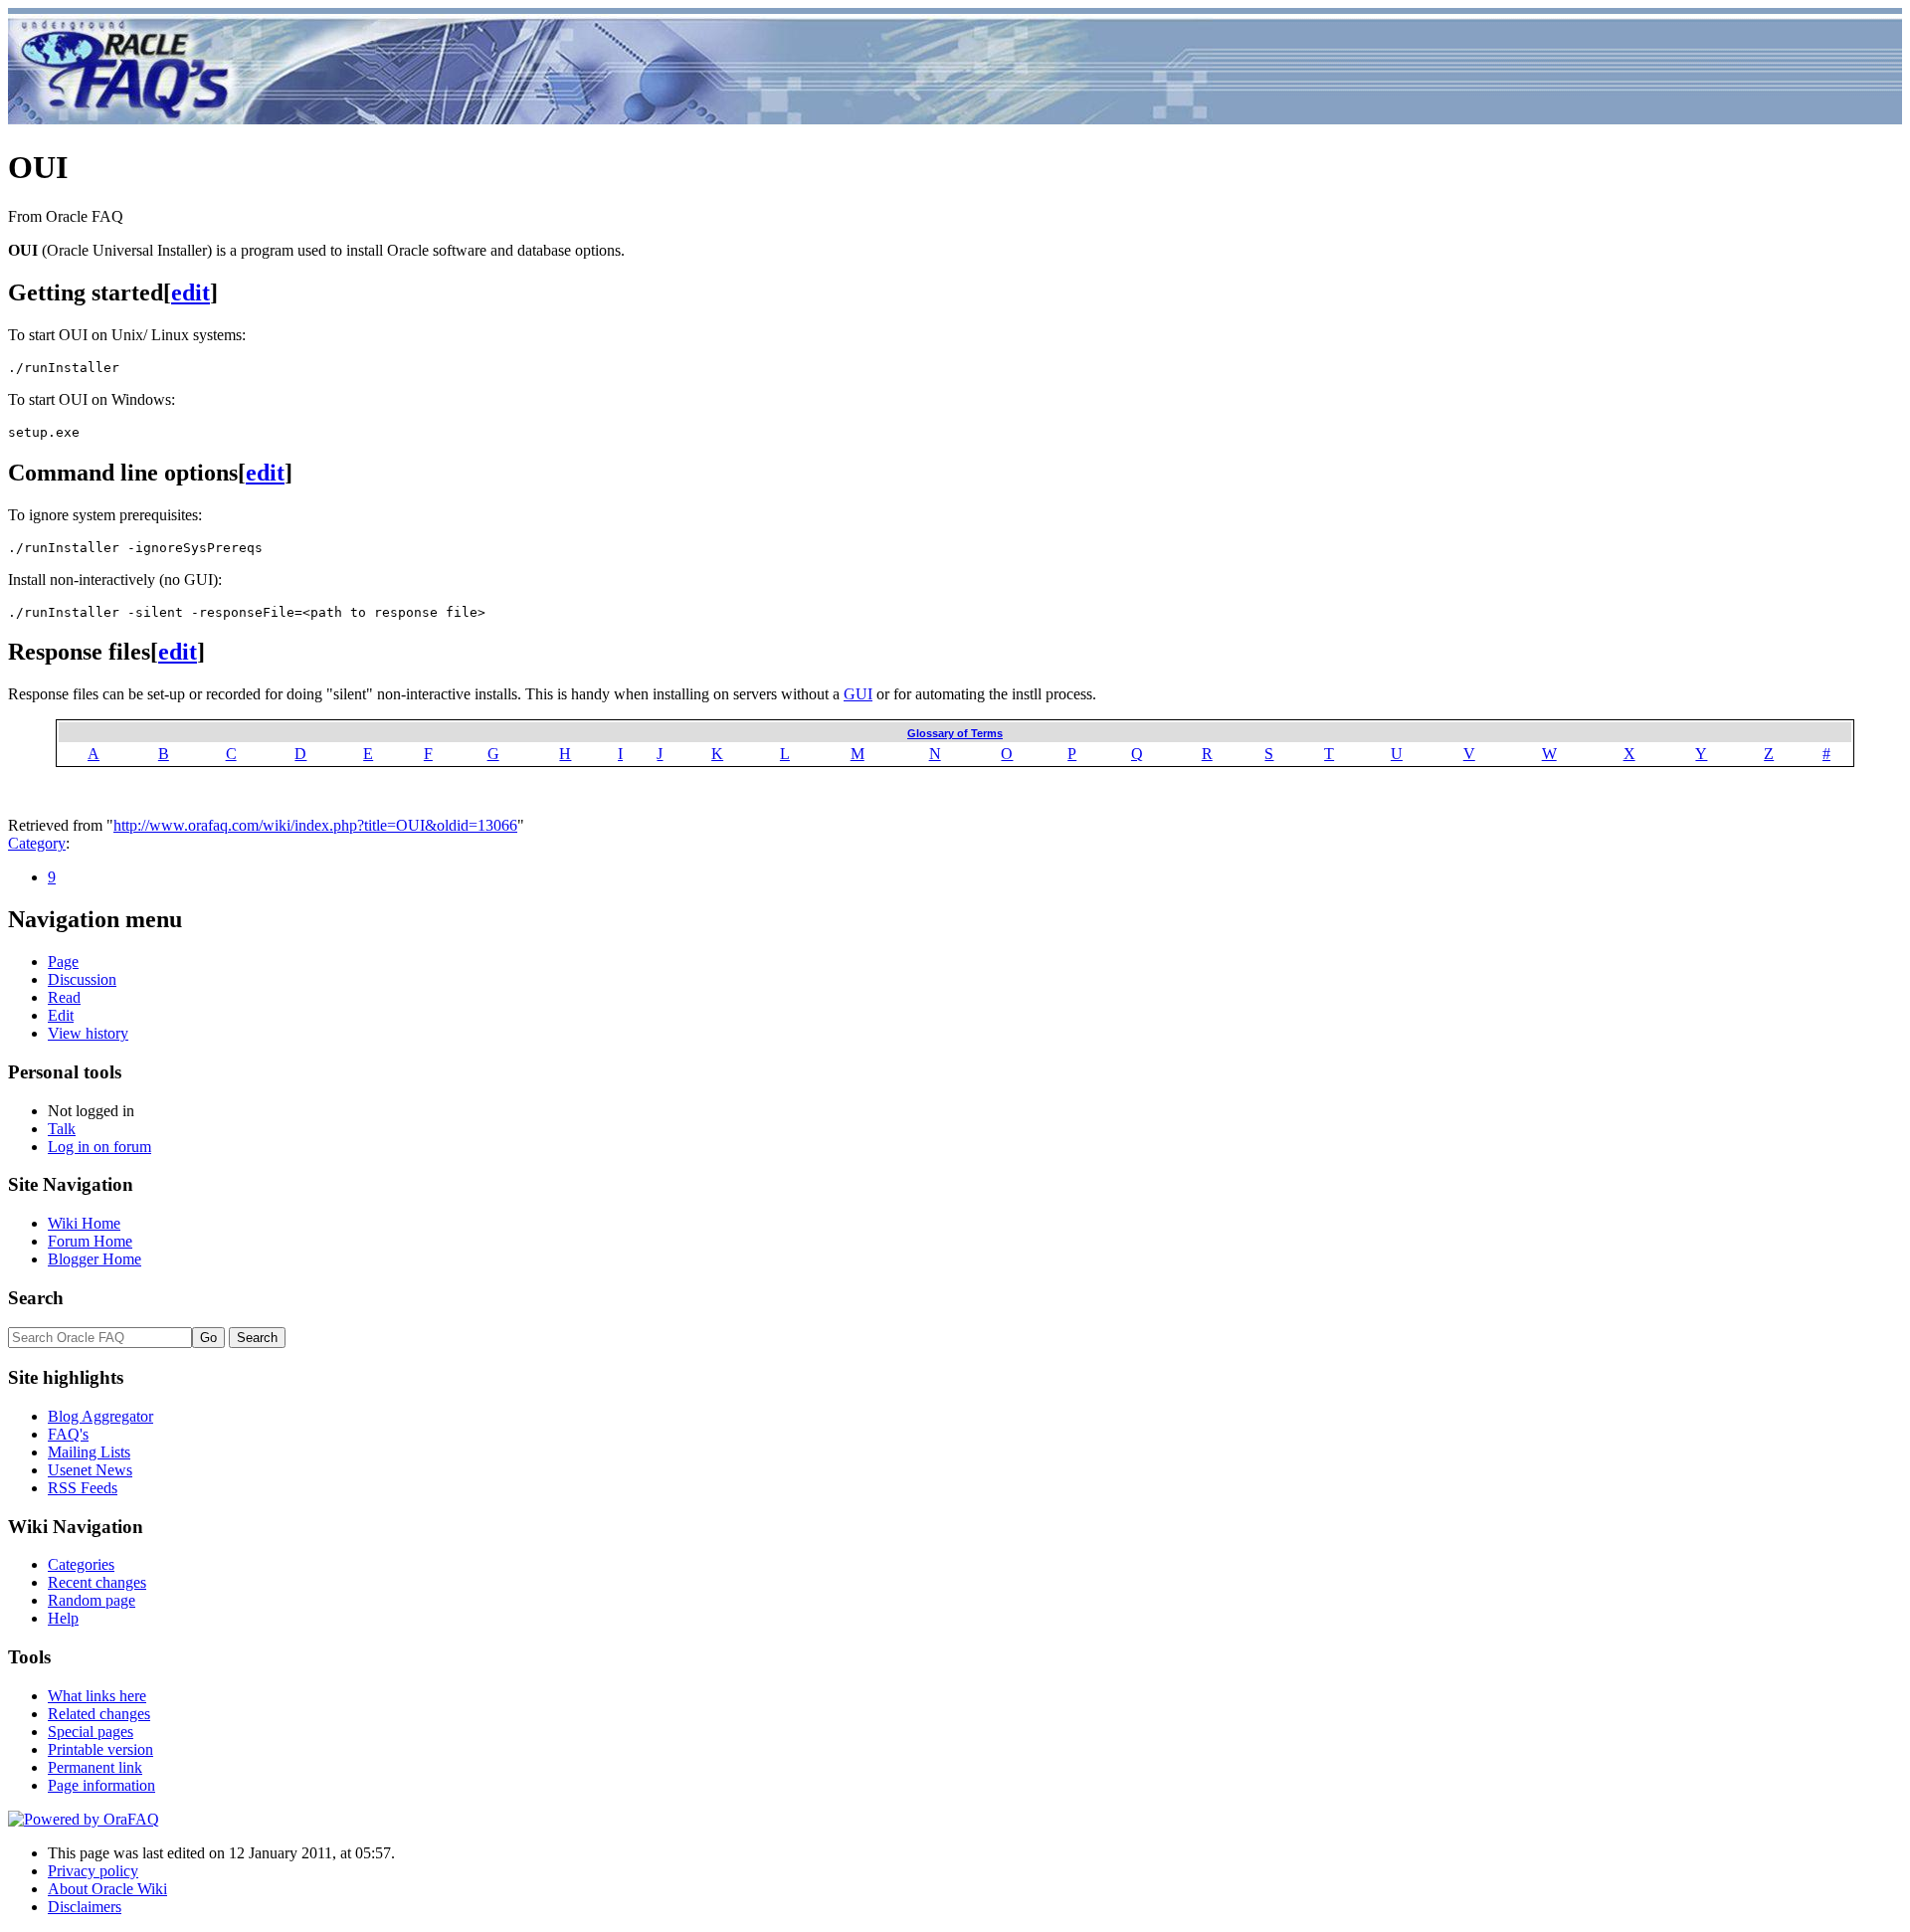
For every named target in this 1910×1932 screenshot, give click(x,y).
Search (36, 1298)
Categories (81, 1564)
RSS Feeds (83, 1488)
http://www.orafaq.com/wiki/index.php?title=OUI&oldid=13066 (315, 825)
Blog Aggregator (100, 1416)
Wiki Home (84, 1223)
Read (64, 997)
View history (88, 1033)
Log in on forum (99, 1147)
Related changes (99, 1714)
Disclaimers (85, 1907)
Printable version (100, 1749)
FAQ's (68, 1434)
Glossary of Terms (955, 733)
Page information (101, 1785)
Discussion (82, 979)
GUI (858, 694)
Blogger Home (95, 1259)
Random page (92, 1600)
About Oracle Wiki (107, 1889)
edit (191, 292)
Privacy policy (93, 1871)
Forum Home (90, 1241)
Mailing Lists (89, 1452)
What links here (97, 1696)
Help (63, 1618)
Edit (61, 1015)
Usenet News (90, 1470)
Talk (62, 1129)
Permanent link (95, 1767)
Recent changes (97, 1582)
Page (63, 962)
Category (37, 843)
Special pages (91, 1732)
